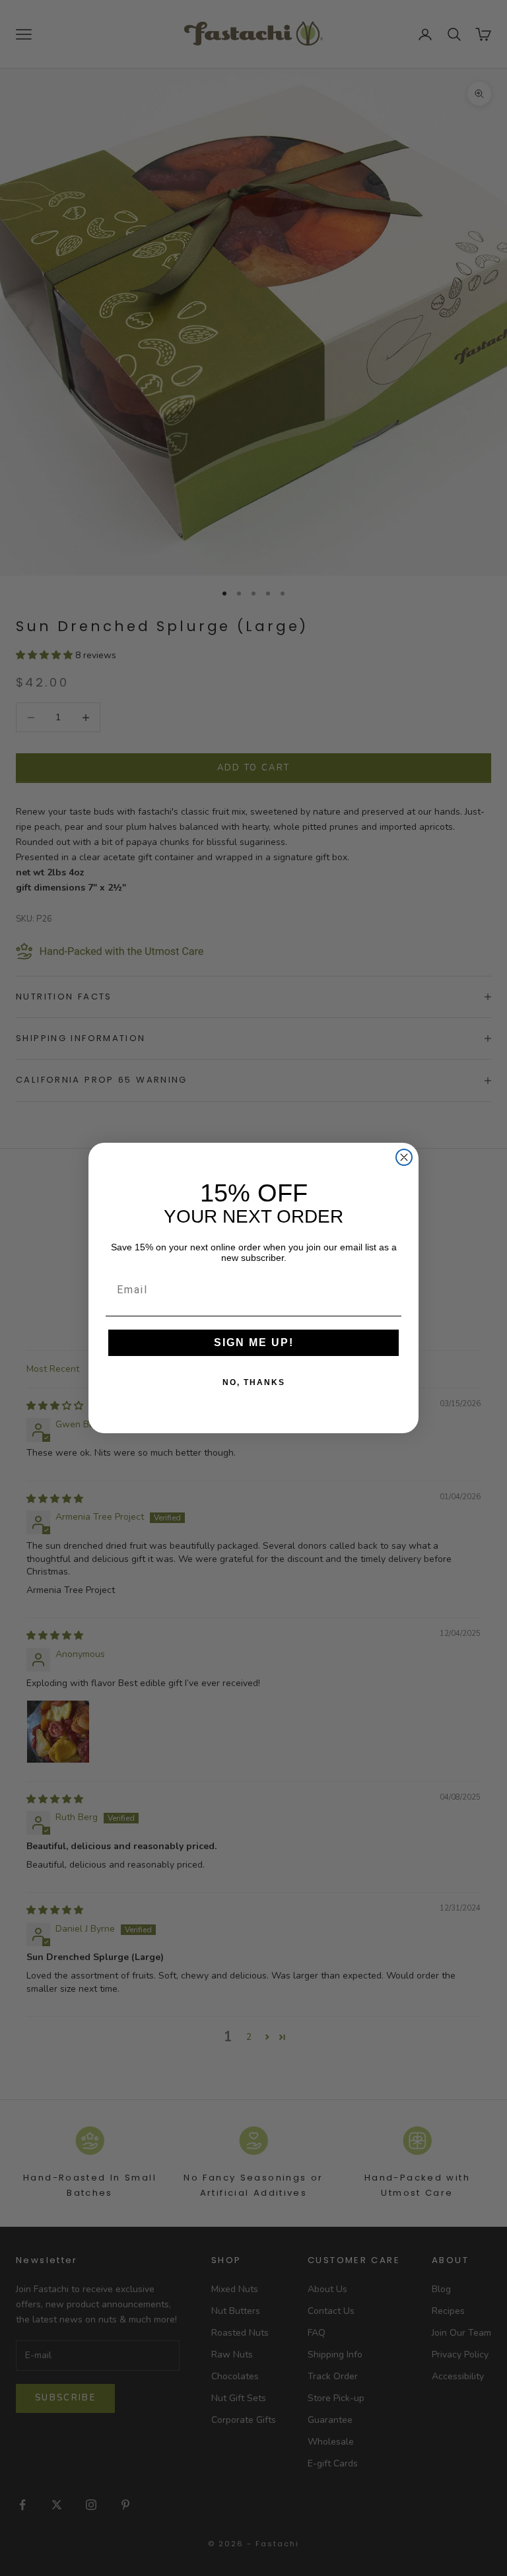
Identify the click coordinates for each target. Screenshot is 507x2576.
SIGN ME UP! (254, 1342)
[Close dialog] (404, 1157)
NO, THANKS (254, 1382)
